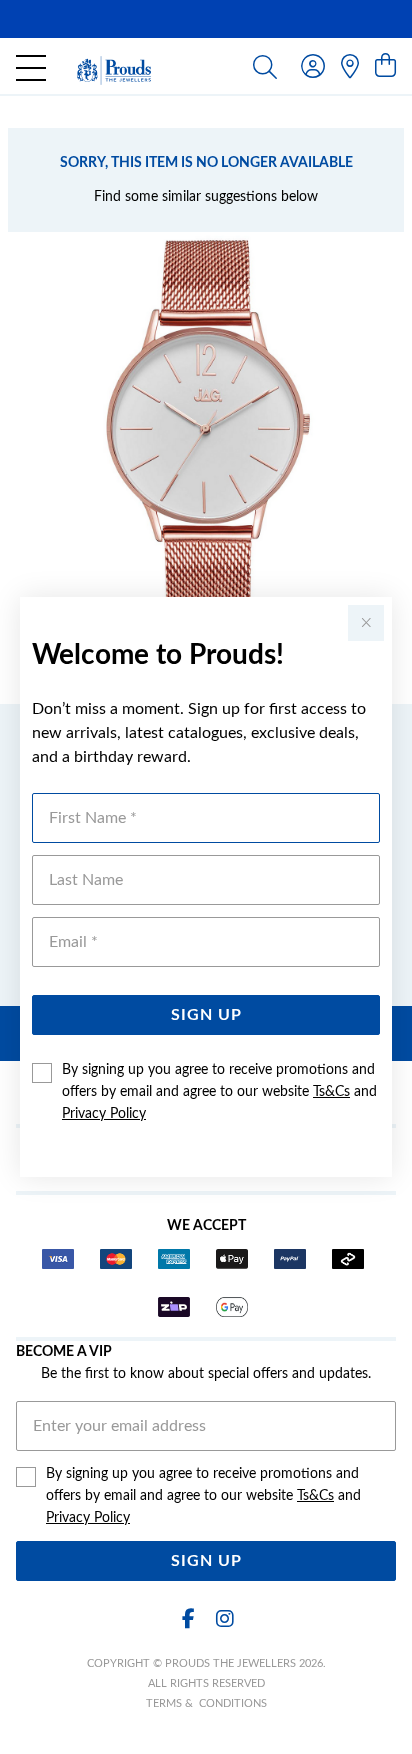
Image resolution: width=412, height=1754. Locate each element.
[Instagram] (224, 1619)
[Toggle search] (265, 66)
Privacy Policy (104, 1114)
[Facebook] (188, 1619)
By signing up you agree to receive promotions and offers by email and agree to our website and (219, 1092)
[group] (206, 19)
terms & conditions (206, 1703)
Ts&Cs (331, 1092)
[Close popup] (366, 623)
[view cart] (385, 67)
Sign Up (206, 1015)
